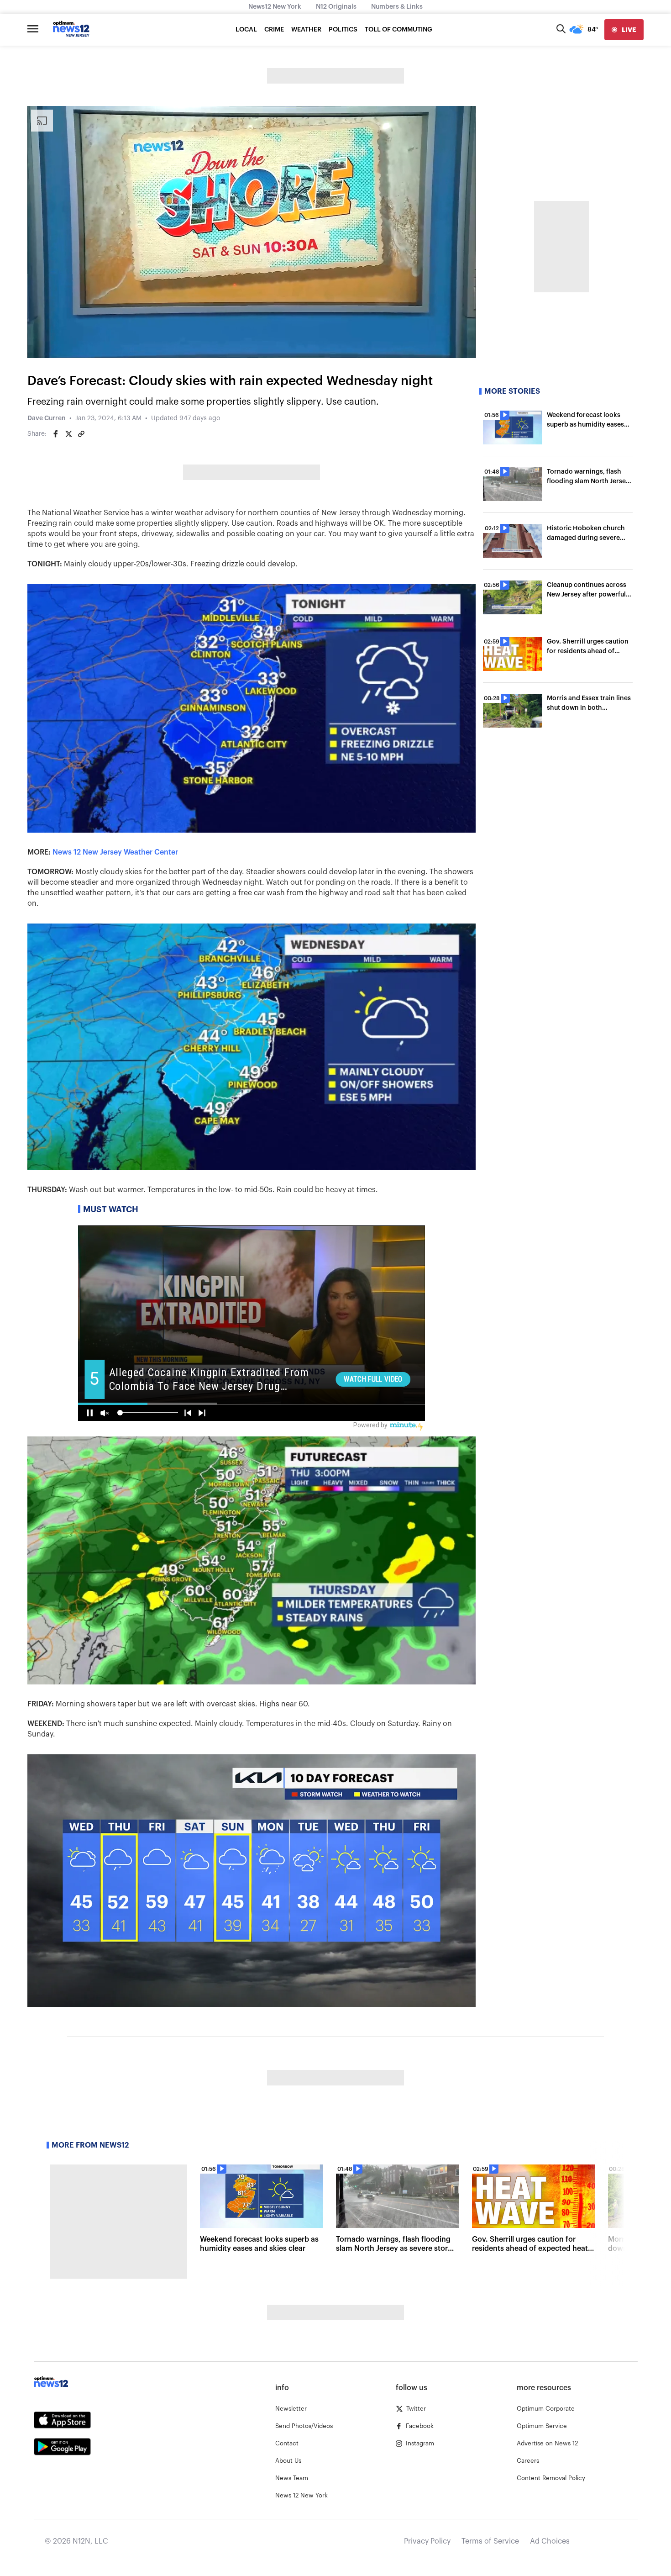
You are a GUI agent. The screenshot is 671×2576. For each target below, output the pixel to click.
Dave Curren (47, 418)
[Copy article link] (81, 434)
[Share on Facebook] (56, 434)
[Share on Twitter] (68, 434)
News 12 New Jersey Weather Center (115, 852)
